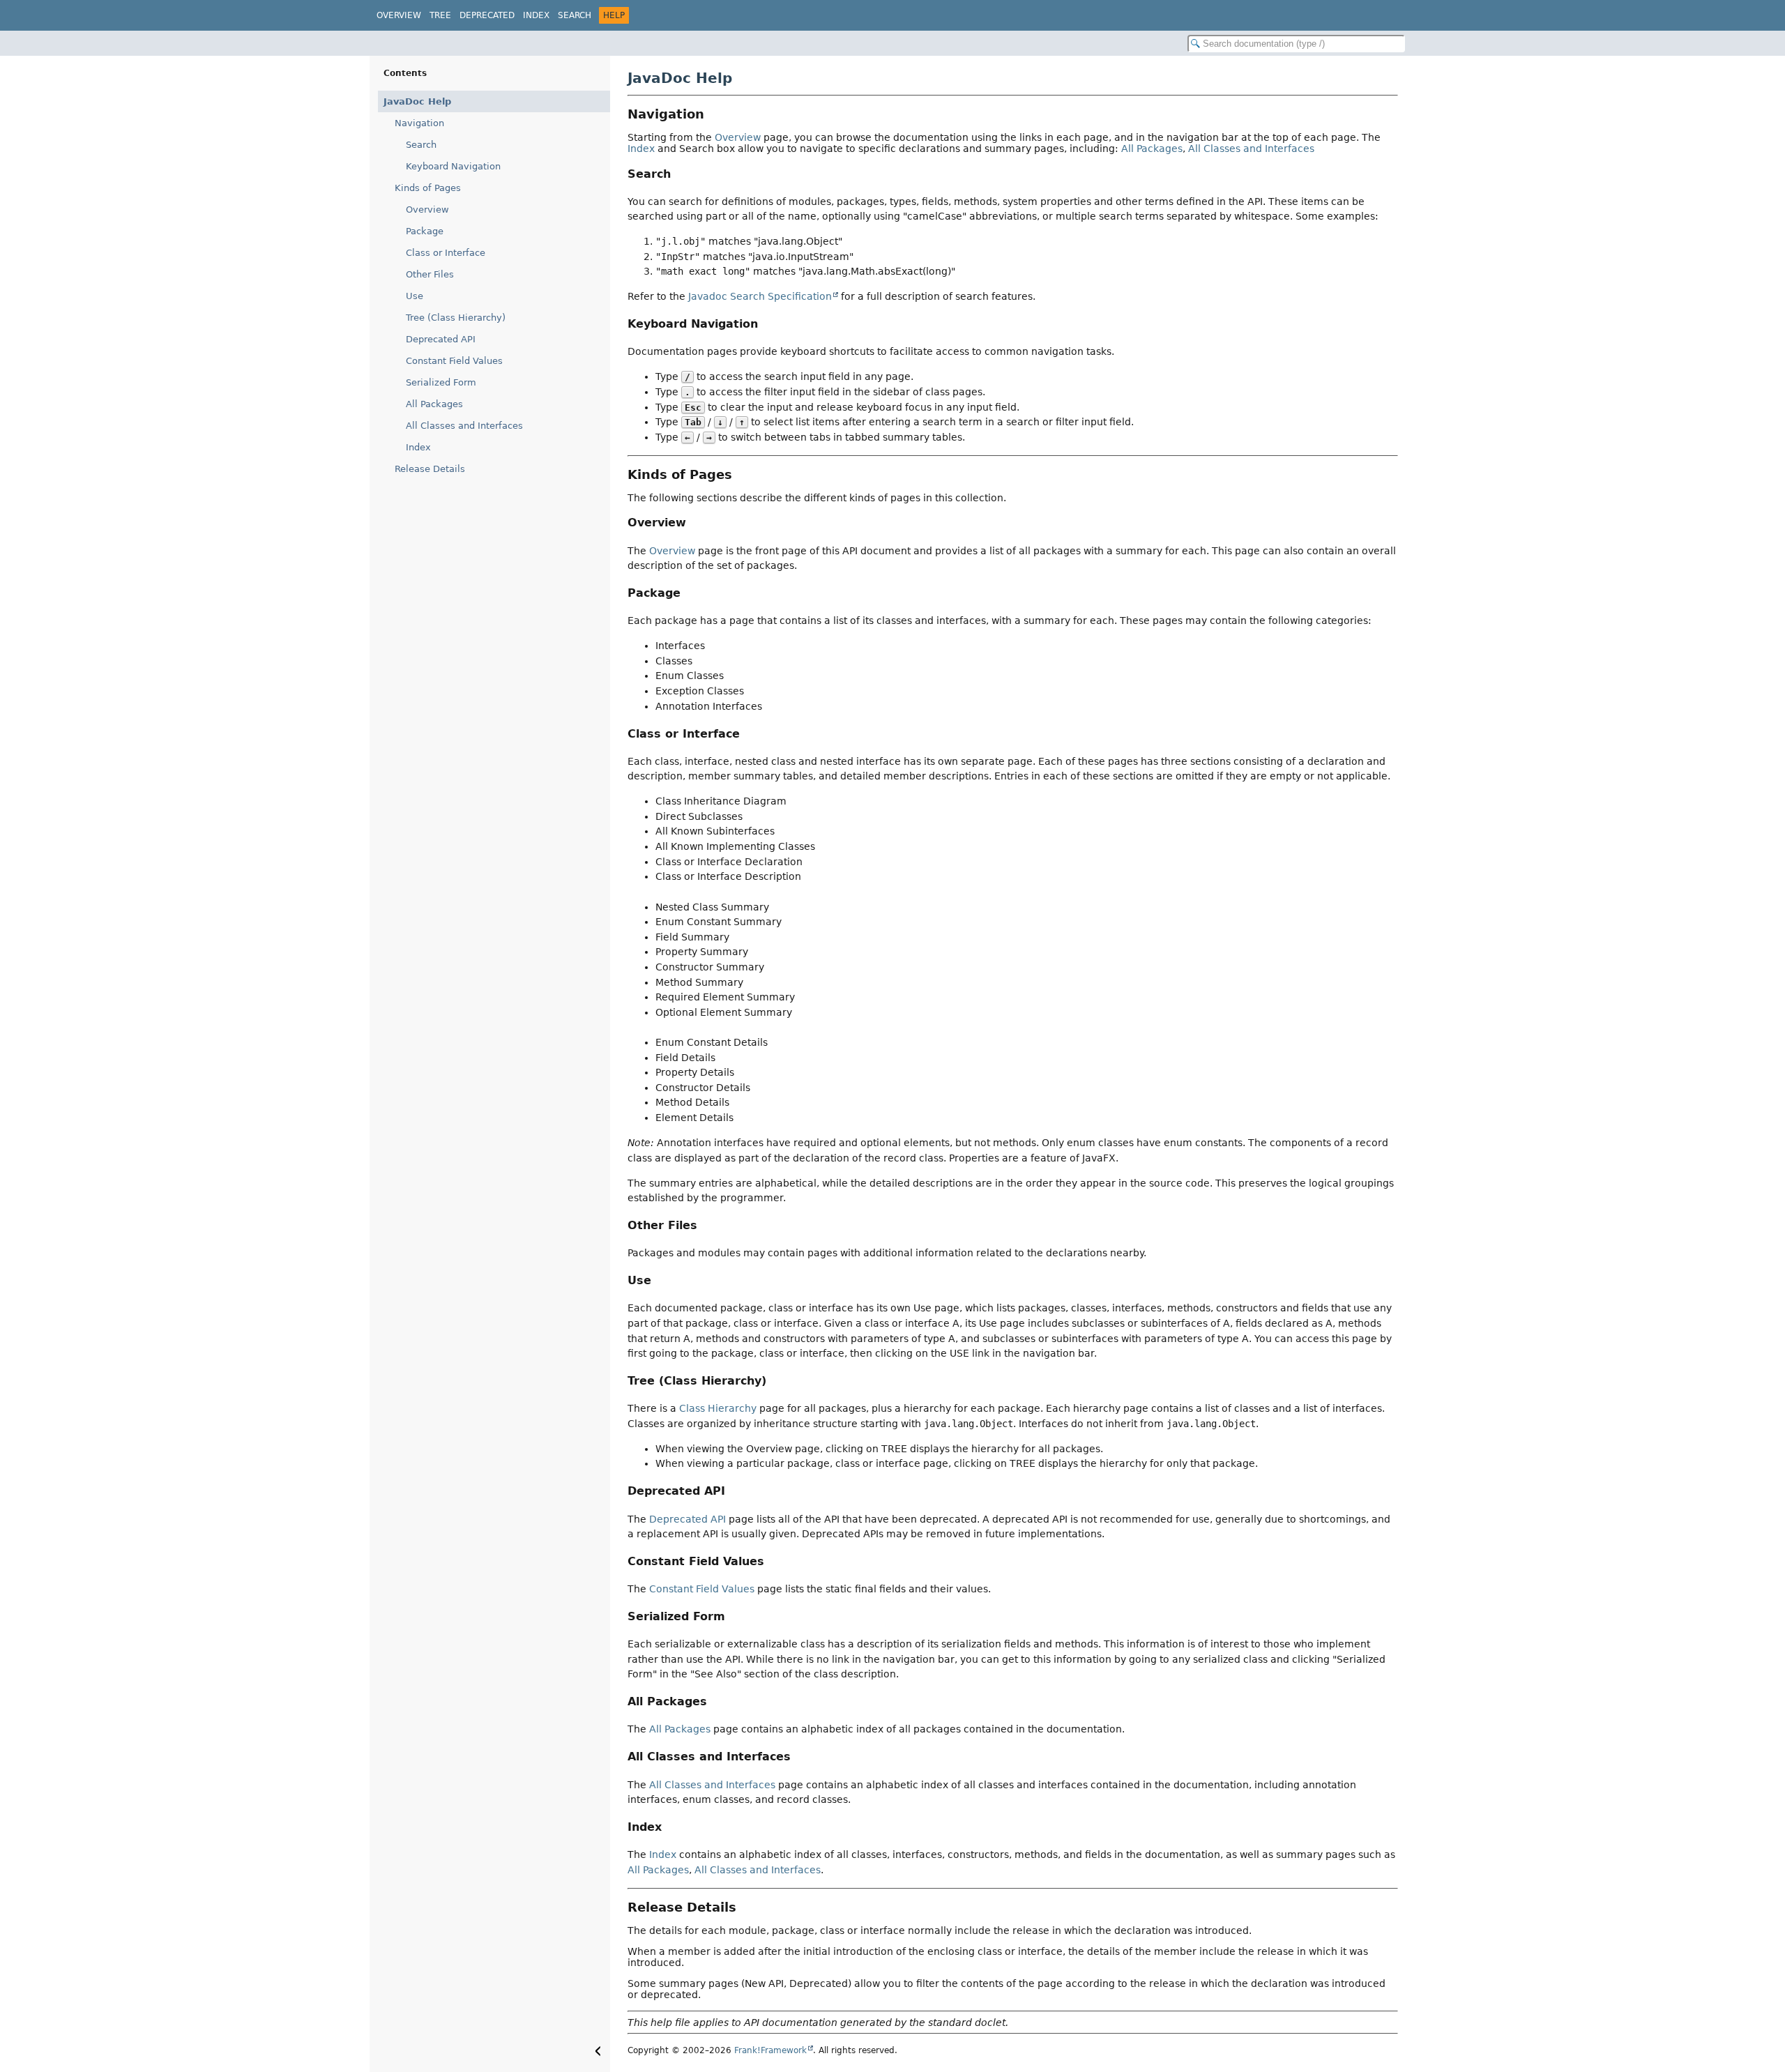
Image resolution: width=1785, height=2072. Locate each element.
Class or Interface (446, 253)
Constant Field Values (454, 361)
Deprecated (487, 15)
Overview (399, 15)
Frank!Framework (770, 2050)
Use (415, 296)
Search (575, 15)
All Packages (434, 404)
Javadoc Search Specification (760, 296)
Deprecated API (441, 339)
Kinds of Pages (428, 188)
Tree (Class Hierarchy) (456, 318)
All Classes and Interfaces (464, 426)
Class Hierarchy (718, 1408)
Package (425, 231)
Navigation (419, 123)
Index (536, 15)
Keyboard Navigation (453, 166)
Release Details (430, 469)
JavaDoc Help (417, 101)
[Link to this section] (714, 114)
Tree (440, 15)
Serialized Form (441, 382)
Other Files (430, 274)
